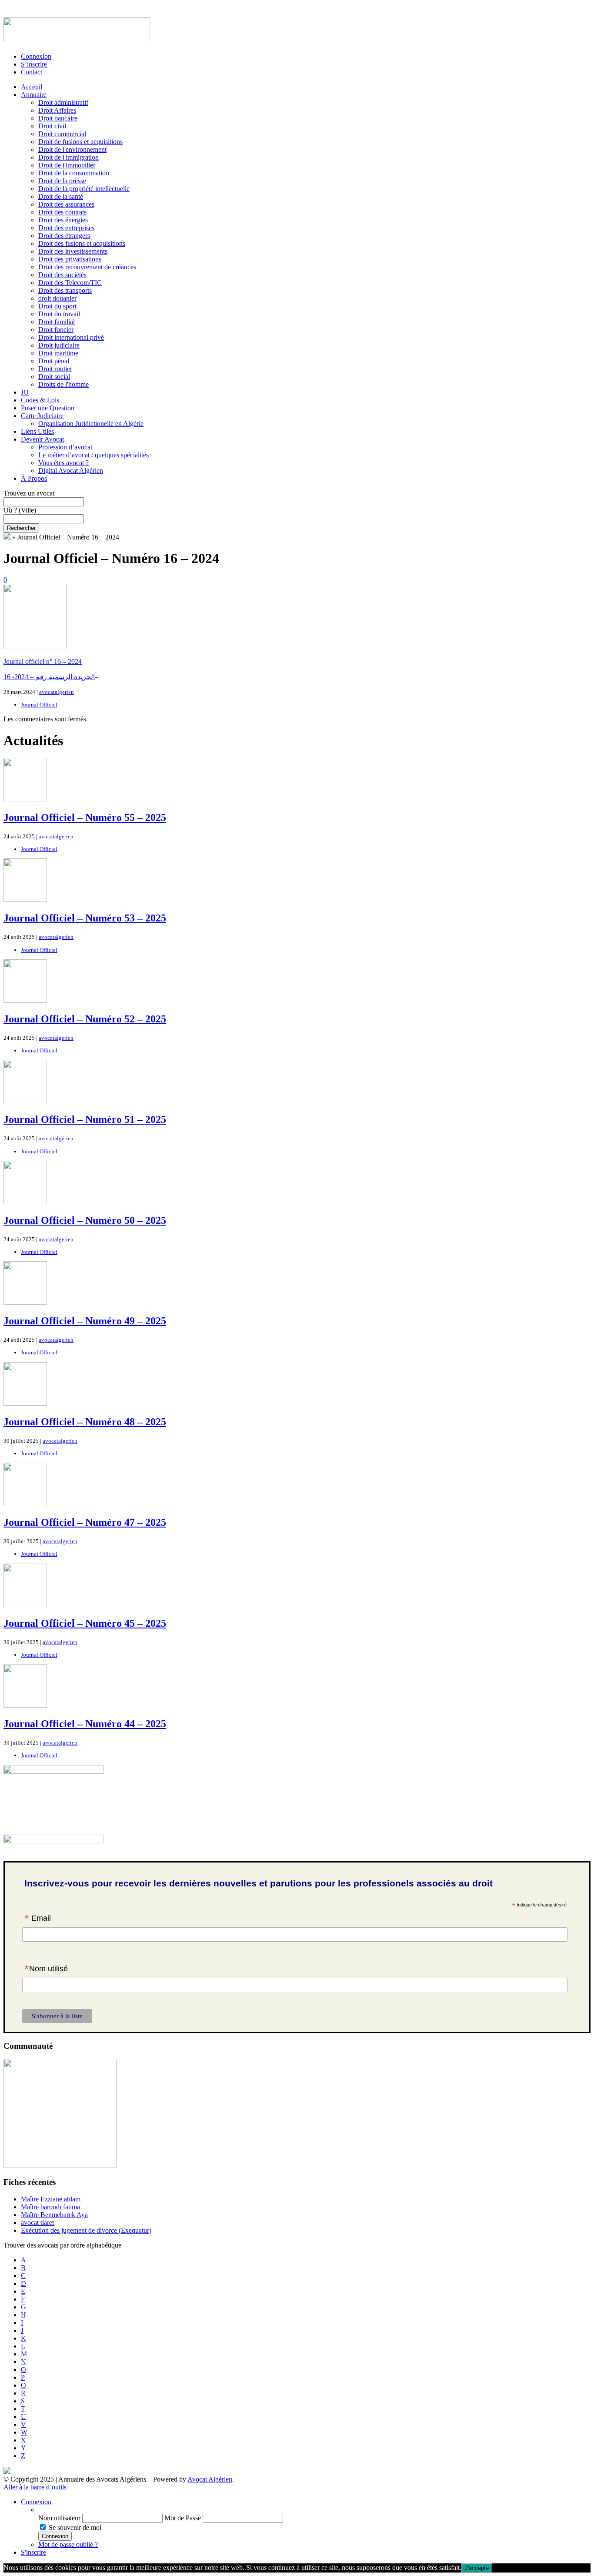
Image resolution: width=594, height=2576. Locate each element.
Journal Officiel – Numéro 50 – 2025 (85, 1220)
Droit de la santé (61, 196)
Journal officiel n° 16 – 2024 (43, 662)
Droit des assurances (66, 204)
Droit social (54, 377)
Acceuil (32, 87)
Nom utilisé (46, 1970)
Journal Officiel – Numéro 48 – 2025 (85, 1422)
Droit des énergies (63, 220)
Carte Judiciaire (42, 416)
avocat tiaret (37, 2223)
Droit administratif (63, 102)
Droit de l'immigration (68, 157)
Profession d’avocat (65, 447)
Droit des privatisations (70, 259)
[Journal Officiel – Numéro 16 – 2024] (35, 647)
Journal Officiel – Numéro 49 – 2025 (85, 1321)
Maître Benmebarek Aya (54, 2215)
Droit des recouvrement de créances (87, 267)
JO (25, 392)
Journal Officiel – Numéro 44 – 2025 (85, 1724)
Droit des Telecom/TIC (70, 283)
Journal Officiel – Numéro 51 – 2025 (85, 1119)
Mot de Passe (183, 2518)
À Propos (34, 478)
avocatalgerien (57, 692)
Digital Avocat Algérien (71, 471)
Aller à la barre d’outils (35, 2487)
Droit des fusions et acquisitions (82, 243)
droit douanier (57, 298)
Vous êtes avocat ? (63, 463)
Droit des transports (65, 290)
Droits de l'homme (63, 384)
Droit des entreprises (66, 228)
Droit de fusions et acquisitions (80, 142)
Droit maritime (58, 353)
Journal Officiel (39, 705)
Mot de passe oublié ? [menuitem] (68, 2544)
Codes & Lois (40, 400)
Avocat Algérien (210, 2479)
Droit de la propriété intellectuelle (84, 189)
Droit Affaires (57, 110)
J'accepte (477, 2568)
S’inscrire (34, 64)
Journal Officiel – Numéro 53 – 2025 (85, 918)
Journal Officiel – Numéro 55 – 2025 (85, 817)
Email (38, 1919)
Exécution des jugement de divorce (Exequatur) (86, 2230)
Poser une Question (48, 408)
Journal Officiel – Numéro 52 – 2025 (85, 1019)
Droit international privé (71, 337)
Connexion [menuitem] (36, 2502)
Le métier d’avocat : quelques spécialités (93, 455)
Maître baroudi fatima (50, 2207)
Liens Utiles (37, 431)
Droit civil (52, 126)
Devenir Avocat (42, 439)
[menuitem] (314, 2510)
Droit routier (55, 369)
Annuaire (34, 95)
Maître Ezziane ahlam (51, 2199)
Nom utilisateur (59, 2518)
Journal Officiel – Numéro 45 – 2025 (85, 1623)
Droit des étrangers (64, 236)
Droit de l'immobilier (67, 165)
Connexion (36, 56)
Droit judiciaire (59, 345)
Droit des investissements (73, 251)
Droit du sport (57, 306)
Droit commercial (62, 134)
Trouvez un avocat (29, 493)
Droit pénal (54, 361)
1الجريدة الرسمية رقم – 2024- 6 (49, 677)
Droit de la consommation (74, 173)
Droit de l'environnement (72, 149)
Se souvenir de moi (75, 2527)
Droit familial (57, 322)
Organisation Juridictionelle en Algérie (91, 424)
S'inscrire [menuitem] (33, 2552)
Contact (32, 72)
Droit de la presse (62, 181)
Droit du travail (59, 314)
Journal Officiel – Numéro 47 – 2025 (85, 1522)
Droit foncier (56, 330)
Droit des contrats (62, 212)
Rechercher (21, 528)
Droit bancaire (58, 118)
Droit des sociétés (62, 275)
